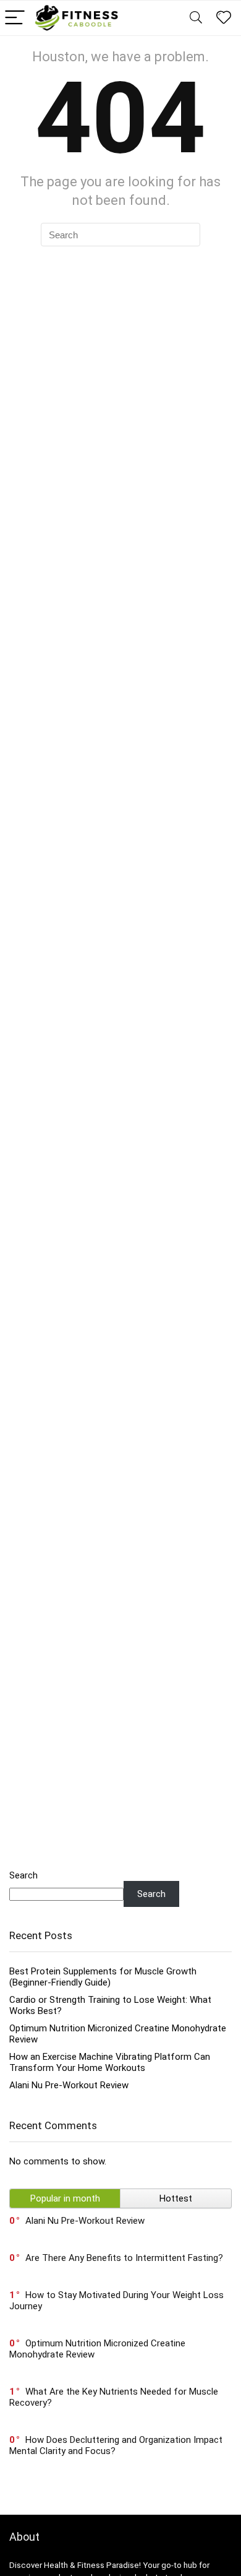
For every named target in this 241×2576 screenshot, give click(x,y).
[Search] (196, 18)
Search (23, 1875)
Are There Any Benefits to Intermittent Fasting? (124, 2258)
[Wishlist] (224, 18)
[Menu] (15, 18)
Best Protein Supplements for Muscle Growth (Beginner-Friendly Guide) (103, 1977)
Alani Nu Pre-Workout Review (69, 2085)
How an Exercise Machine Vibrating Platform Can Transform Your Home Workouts (110, 2062)
